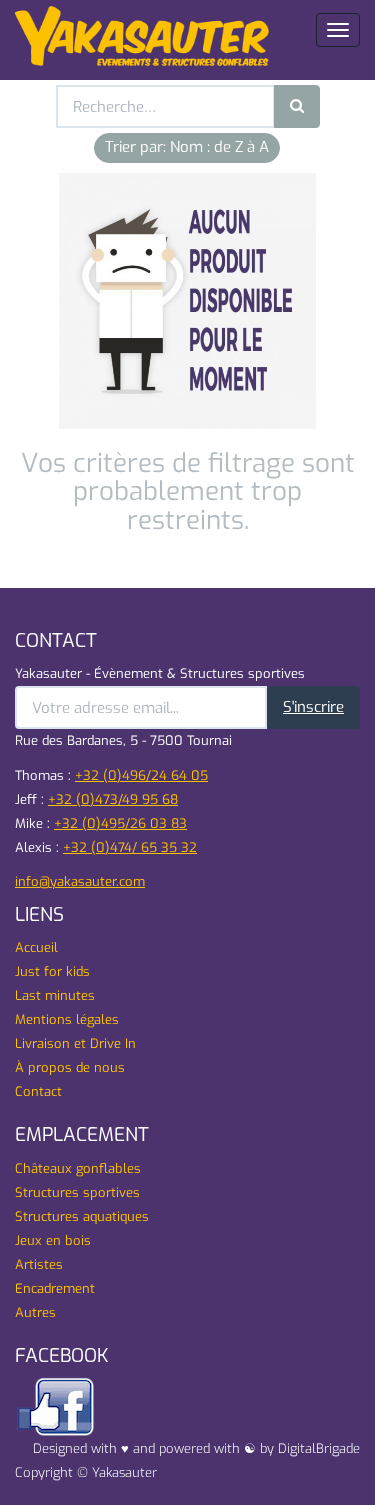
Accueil (36, 947)
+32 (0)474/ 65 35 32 (130, 847)
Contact (38, 1091)
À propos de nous (70, 1067)
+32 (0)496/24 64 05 (141, 775)
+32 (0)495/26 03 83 (120, 823)
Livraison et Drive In (75, 1043)
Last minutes (55, 995)
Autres (35, 1312)
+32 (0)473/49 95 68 (113, 799)
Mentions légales (67, 1019)
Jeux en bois (53, 1240)
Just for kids (52, 971)
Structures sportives (77, 1192)
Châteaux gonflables (78, 1168)
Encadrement (55, 1288)
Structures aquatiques (82, 1216)
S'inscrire (313, 707)
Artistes (39, 1264)
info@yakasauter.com (80, 881)
